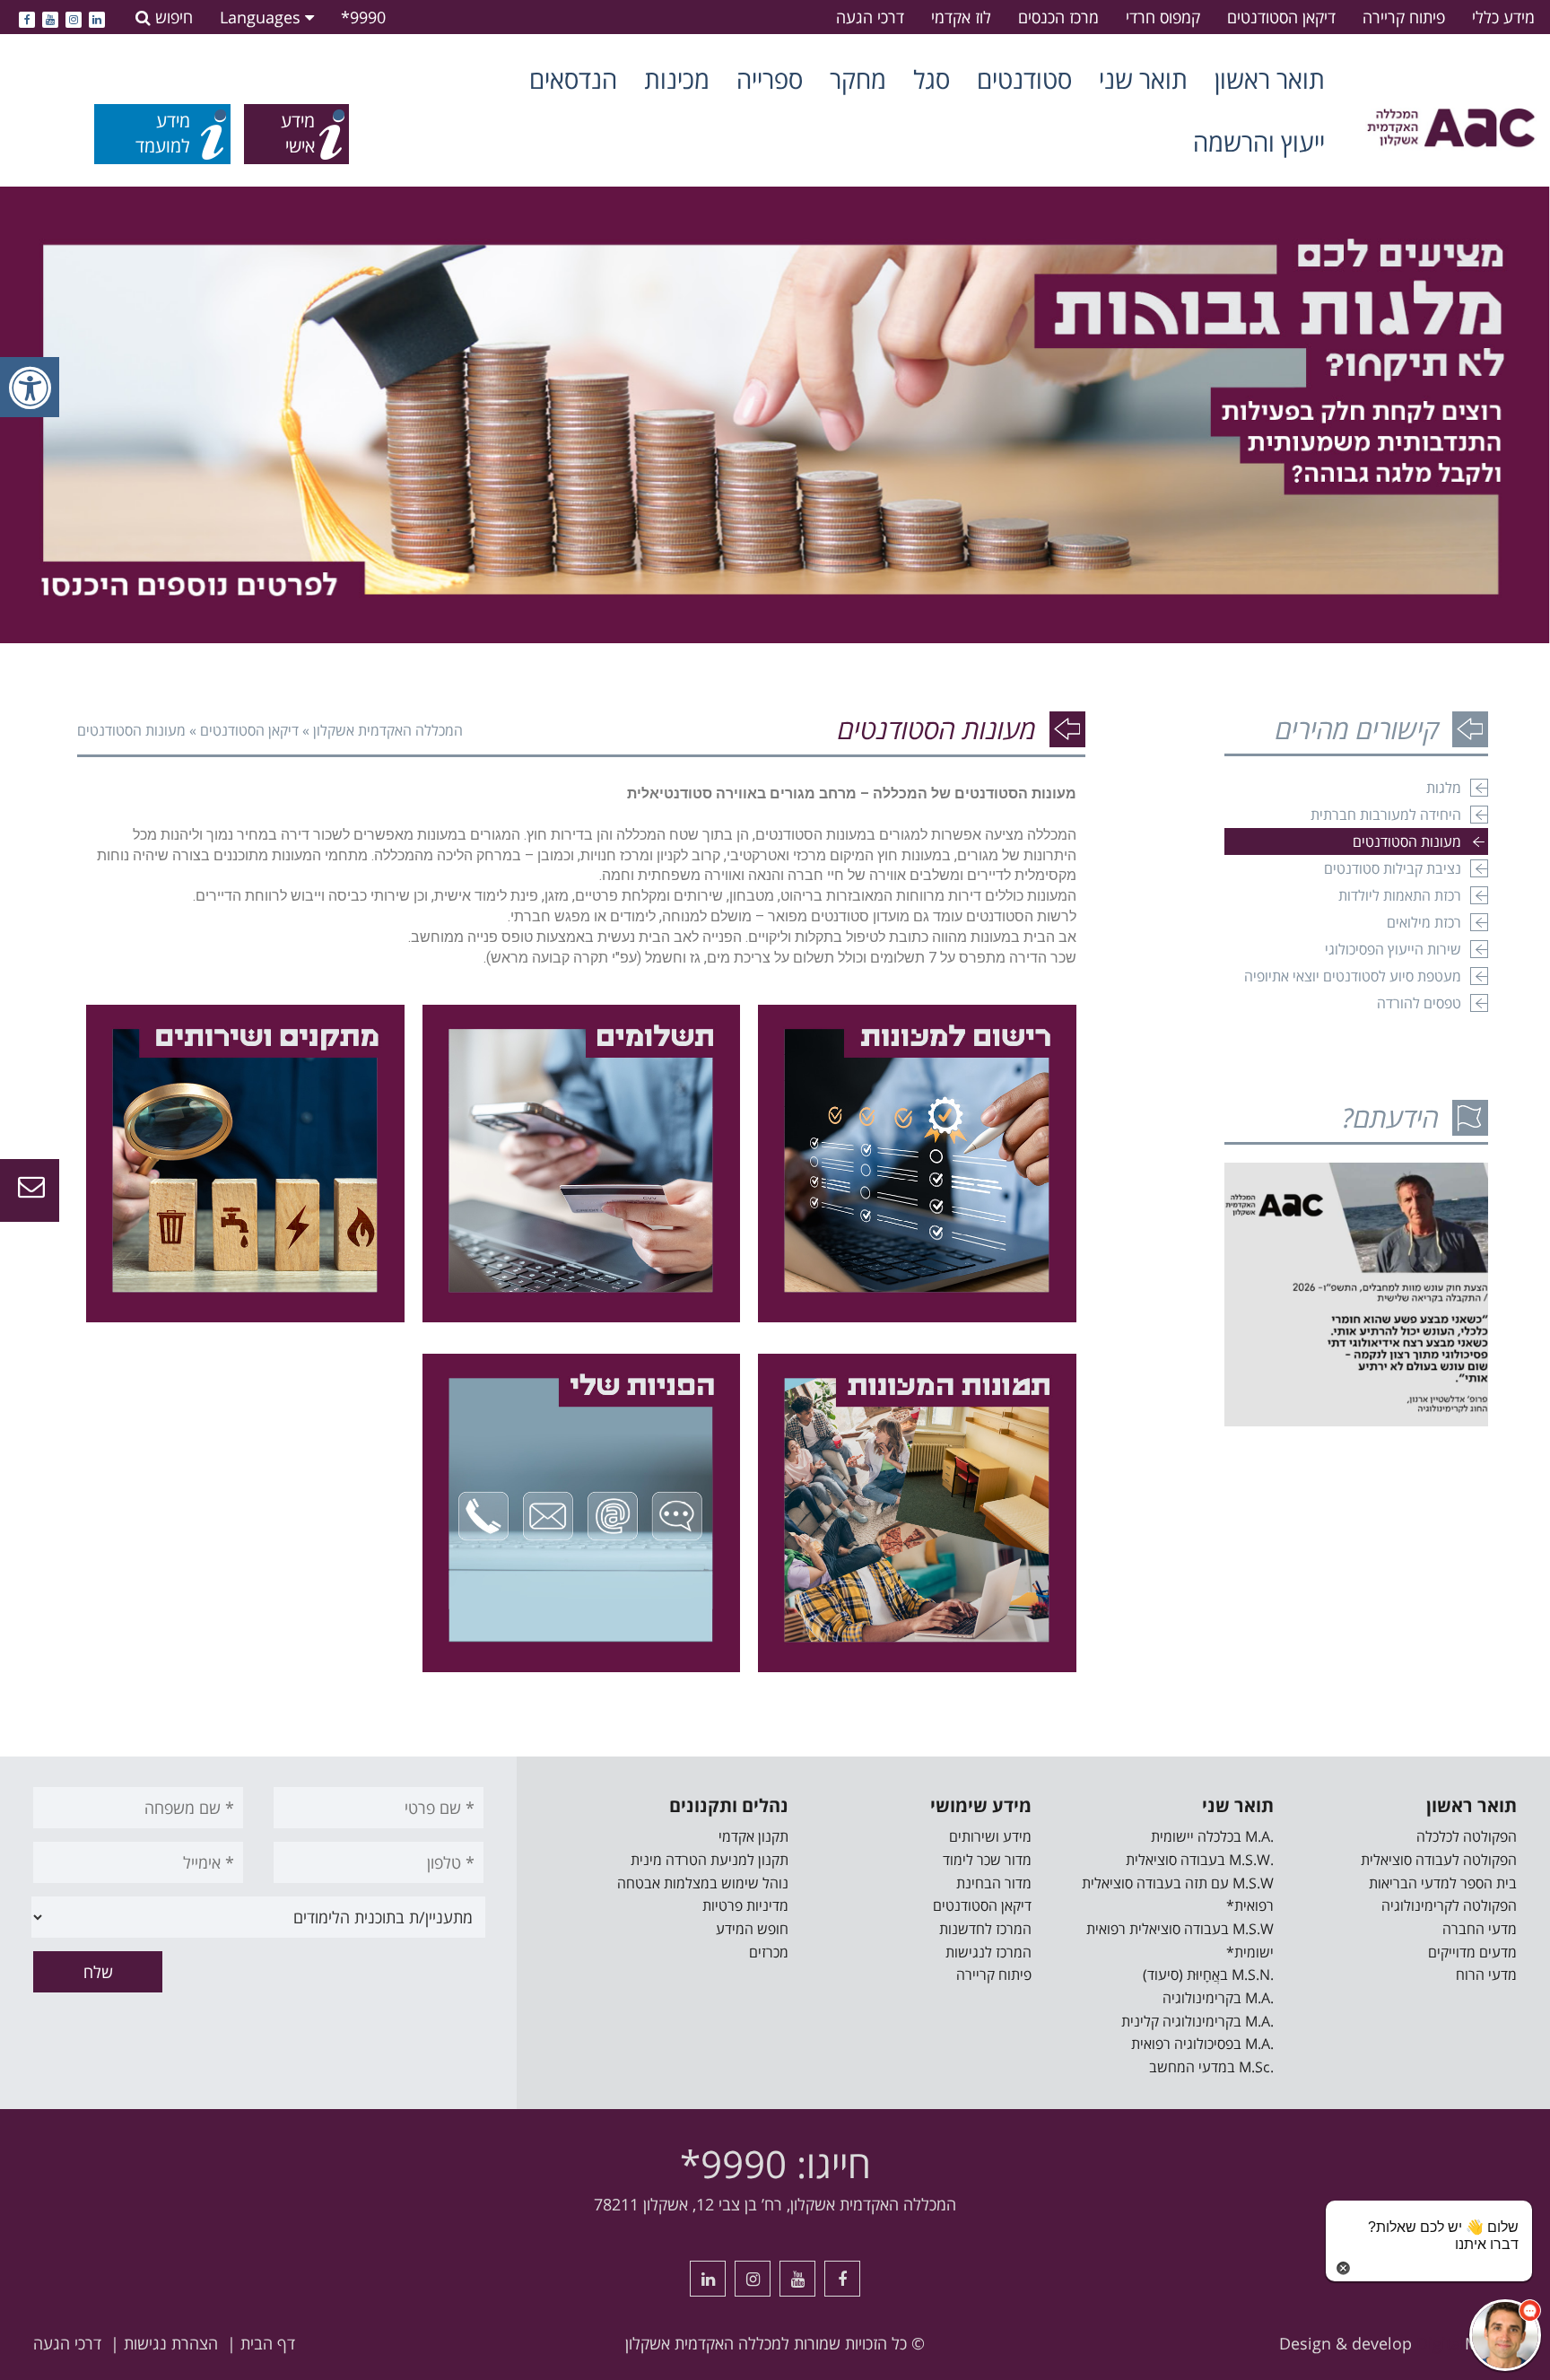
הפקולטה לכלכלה (1467, 1836)
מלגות (1444, 788)
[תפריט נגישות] (30, 387)
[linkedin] (97, 17)
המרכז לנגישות (988, 1952)
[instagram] (74, 17)
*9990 (363, 17)
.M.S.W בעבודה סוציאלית (1200, 1860)
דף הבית (268, 2343)
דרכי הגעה (870, 17)
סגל (932, 79)
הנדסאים (573, 79)
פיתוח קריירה (1404, 17)
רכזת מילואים (1424, 922)
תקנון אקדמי (753, 1836)
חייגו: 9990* (775, 2163)
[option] (775, 415)
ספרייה (770, 79)
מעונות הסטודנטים (1407, 841)
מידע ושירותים (990, 1836)
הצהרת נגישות (171, 2343)
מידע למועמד (163, 134)
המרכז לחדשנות (985, 1929)
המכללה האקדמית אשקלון (388, 730)
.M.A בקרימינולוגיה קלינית (1197, 2021)
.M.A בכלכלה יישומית (1212, 1836)
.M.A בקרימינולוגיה (1218, 1998)
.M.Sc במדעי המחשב (1211, 2067)
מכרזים (769, 1952)
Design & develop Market (1398, 2343)
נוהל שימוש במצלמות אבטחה (703, 1883)
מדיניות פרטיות (745, 1905)
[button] (1505, 2335)
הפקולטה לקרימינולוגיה (1449, 1905)
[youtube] (50, 17)
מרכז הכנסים (1058, 17)
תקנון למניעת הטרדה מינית (710, 1860)
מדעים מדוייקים (1472, 1952)
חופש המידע (752, 1929)
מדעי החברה (1480, 1929)
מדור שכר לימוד (987, 1860)
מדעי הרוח (1486, 1975)
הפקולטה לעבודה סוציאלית (1439, 1860)
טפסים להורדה (1419, 1003)
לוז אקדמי (961, 17)
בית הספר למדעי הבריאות (1443, 1883)
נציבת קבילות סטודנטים (1393, 868)
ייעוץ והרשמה (1259, 142)
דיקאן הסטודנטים (1281, 17)
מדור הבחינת (994, 1883)
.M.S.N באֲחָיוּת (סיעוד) (1208, 1975)
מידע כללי (1503, 17)
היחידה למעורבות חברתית (1386, 815)
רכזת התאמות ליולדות (1400, 895)
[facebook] (27, 17)
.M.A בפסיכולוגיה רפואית (1202, 2044)
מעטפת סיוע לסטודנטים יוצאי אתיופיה (1353, 976)
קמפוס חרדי (1163, 17)
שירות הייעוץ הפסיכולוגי (1393, 949)
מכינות (677, 79)
